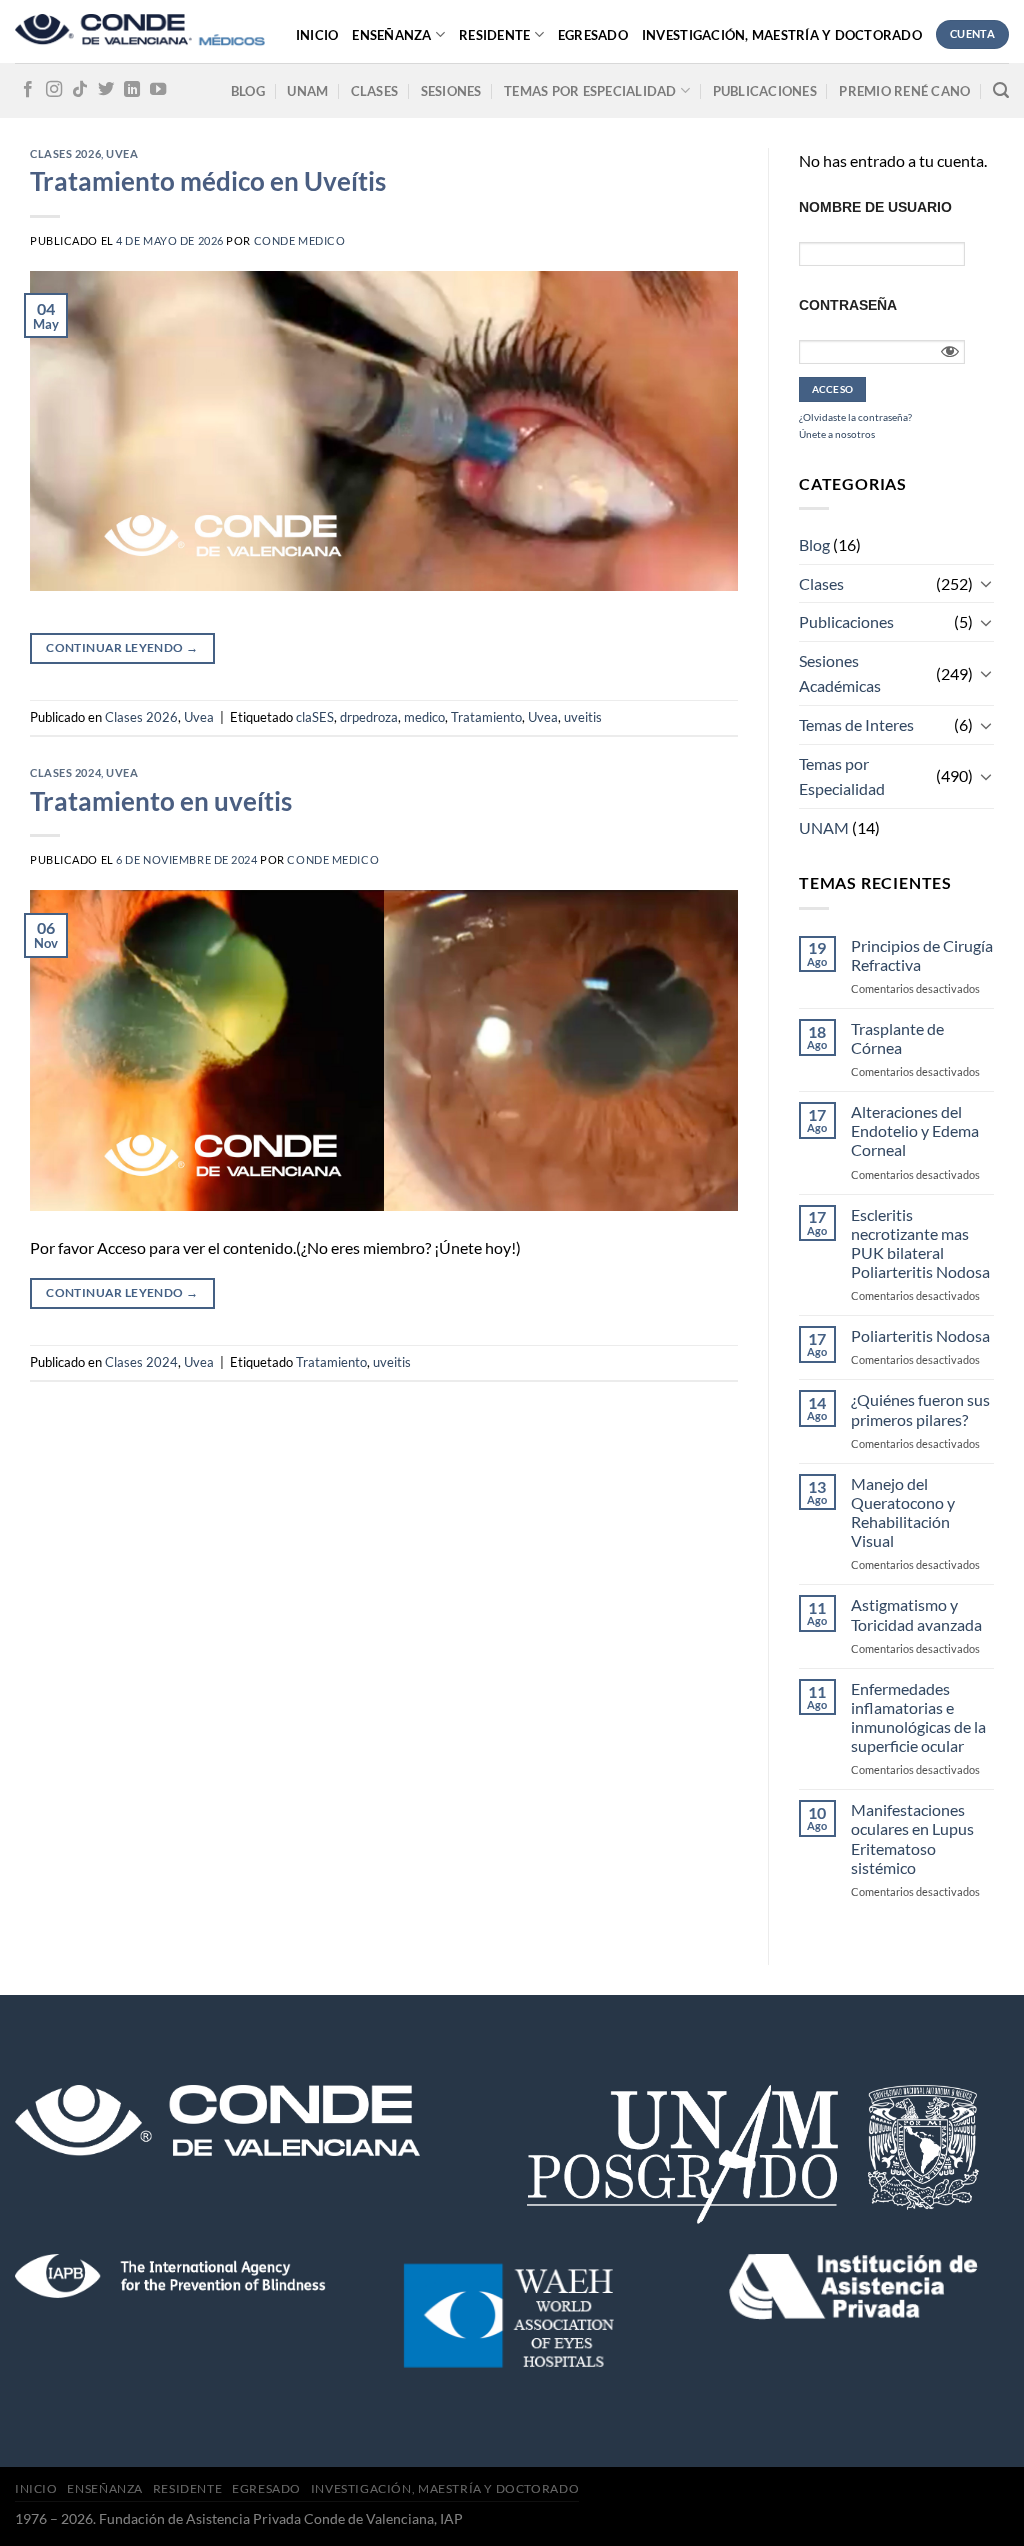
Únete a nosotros (837, 434)
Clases (375, 91)
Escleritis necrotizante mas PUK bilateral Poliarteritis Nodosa (920, 1243)
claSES (315, 717)
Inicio (317, 35)
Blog (248, 91)
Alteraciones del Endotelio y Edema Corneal (915, 1130)
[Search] (1001, 90)
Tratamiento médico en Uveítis (208, 181)
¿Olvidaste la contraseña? (855, 417)
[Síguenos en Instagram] (54, 90)
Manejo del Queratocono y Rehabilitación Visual (903, 1512)
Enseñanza (391, 35)
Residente (494, 35)
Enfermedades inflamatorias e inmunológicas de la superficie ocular (918, 1717)
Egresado (593, 35)
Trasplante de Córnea (897, 1038)
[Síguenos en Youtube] (158, 90)
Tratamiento (486, 717)
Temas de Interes (856, 724)
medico (424, 717)
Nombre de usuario (875, 207)
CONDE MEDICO (300, 240)
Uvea (122, 153)
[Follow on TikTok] (80, 90)
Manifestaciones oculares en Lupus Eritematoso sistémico (912, 1838)
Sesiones (451, 91)
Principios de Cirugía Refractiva (922, 955)
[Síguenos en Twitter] (106, 90)
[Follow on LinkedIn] (132, 90)
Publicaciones (765, 91)
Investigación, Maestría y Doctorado (782, 35)
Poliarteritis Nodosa (920, 1335)
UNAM (307, 91)
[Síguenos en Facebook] (28, 90)
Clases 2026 (65, 153)
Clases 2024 (65, 772)
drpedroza (369, 717)
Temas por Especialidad (842, 776)
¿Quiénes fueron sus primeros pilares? (920, 1409)
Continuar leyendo (122, 647)
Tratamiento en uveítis (161, 801)
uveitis (583, 717)
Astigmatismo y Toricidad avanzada (916, 1614)
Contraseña (848, 305)
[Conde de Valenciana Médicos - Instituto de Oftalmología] (140, 31)
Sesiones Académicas (840, 673)
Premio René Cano (904, 91)
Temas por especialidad (590, 91)
